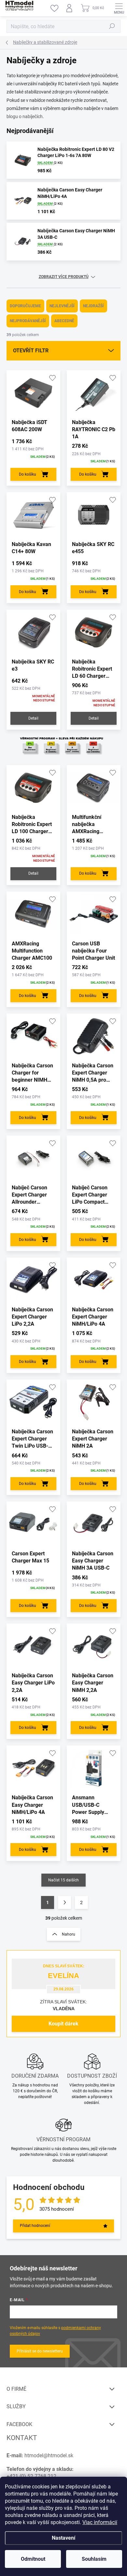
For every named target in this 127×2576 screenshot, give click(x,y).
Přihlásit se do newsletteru (40, 2351)
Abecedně (64, 321)
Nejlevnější (62, 306)
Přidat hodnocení (35, 2226)
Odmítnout (33, 2559)
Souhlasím (94, 2559)
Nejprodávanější (28, 321)
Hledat (112, 26)
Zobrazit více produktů (64, 277)
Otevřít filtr (31, 351)
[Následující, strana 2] (64, 1902)
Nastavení (63, 2538)
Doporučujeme (25, 306)
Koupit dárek (63, 2024)
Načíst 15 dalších (63, 1880)
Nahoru (69, 1934)
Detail (33, 718)
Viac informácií (100, 2522)
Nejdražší (93, 306)
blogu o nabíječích (25, 116)
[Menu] (119, 8)
